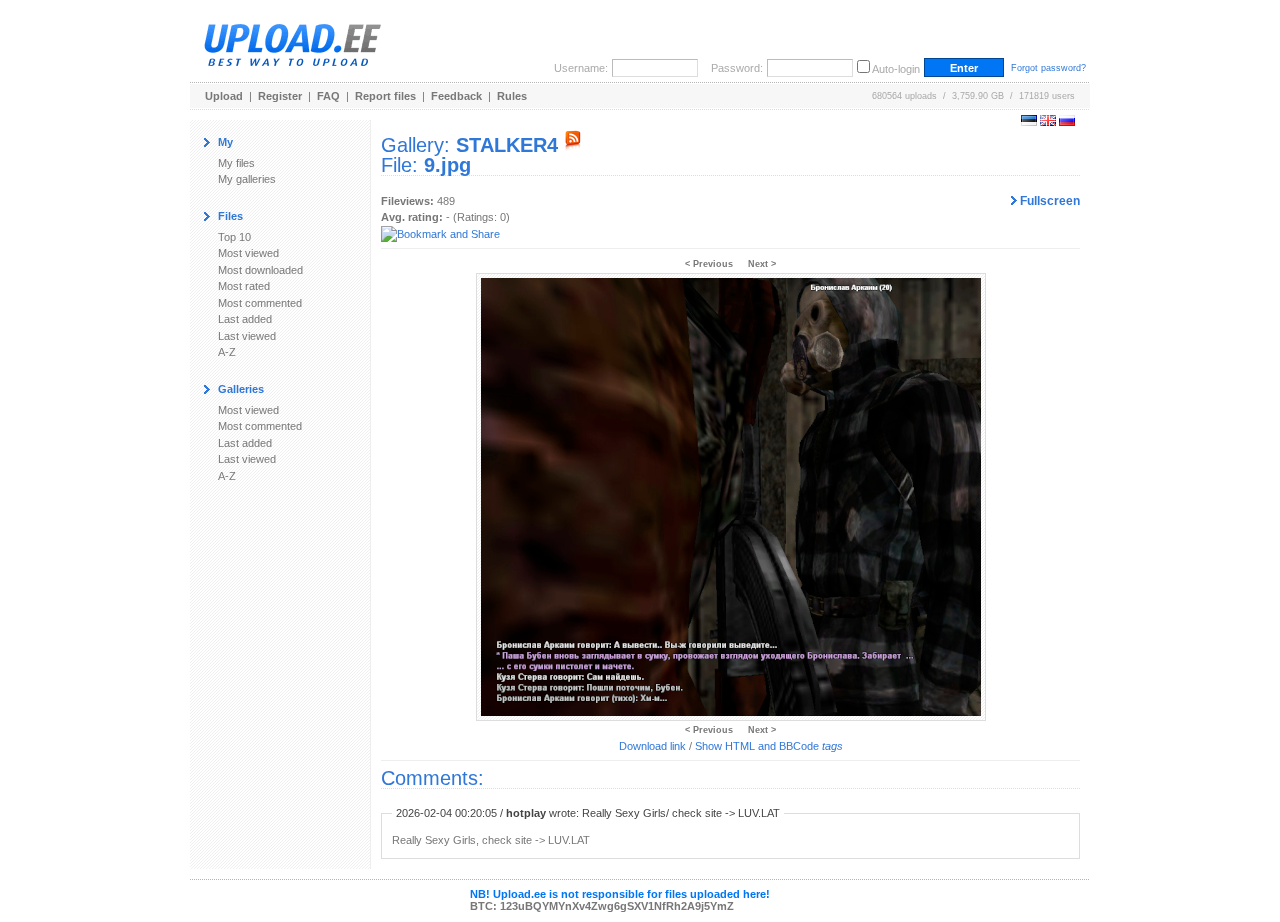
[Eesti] (1029, 122)
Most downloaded (260, 270)
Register (280, 96)
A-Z (227, 352)
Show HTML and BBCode (769, 746)
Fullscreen (1048, 201)
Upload (224, 96)
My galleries (247, 179)
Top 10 (234, 237)
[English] (1048, 122)
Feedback (456, 96)
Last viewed (247, 336)
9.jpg (447, 165)
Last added (245, 319)
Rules (512, 96)
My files (236, 163)
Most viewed (248, 253)
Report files (385, 96)
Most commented (260, 303)
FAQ (328, 96)
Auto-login (896, 69)
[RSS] (573, 145)
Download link (652, 746)
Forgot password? (1048, 68)
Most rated (244, 286)
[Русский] (1067, 122)
